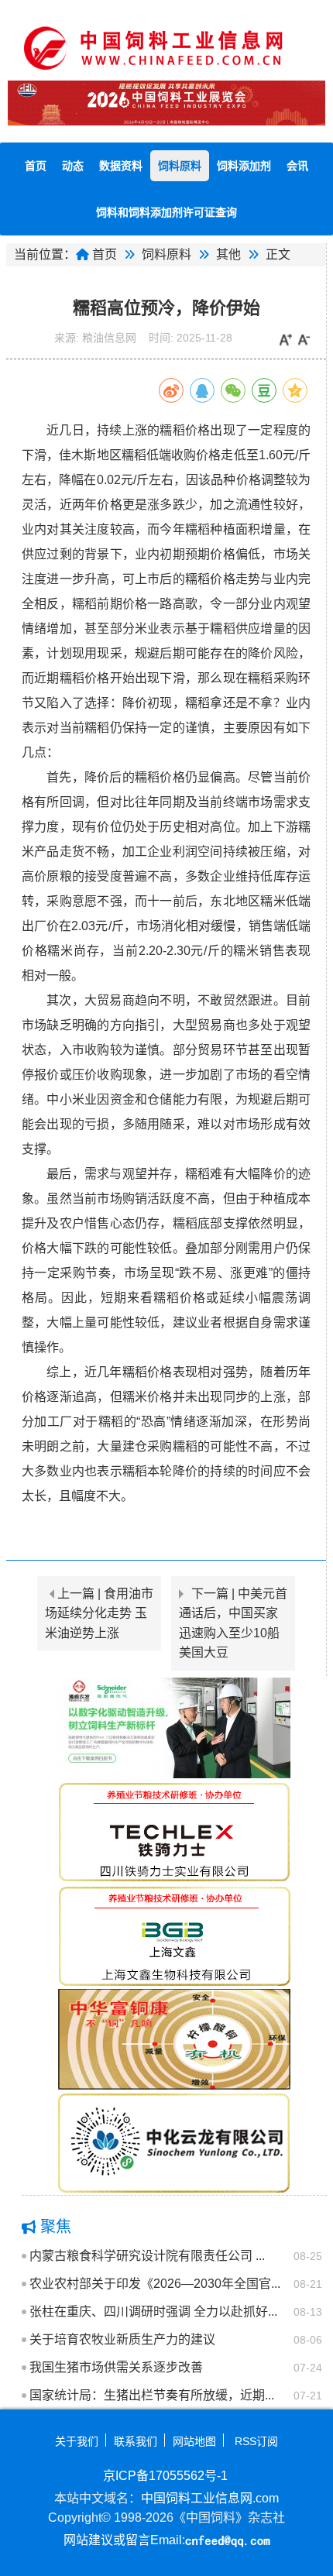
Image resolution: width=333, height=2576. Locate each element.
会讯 (297, 166)
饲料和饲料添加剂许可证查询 (166, 212)
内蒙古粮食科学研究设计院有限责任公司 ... (147, 2256)
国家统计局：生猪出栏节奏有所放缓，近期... (152, 2395)
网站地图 (194, 2441)
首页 (36, 166)
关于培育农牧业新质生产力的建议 (122, 2339)
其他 (228, 254)
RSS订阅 (256, 2441)
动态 (73, 166)
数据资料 (121, 166)
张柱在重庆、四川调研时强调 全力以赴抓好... (153, 2312)
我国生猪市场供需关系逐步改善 (116, 2367)
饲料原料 (180, 166)
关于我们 (77, 2441)
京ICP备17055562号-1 (165, 2476)
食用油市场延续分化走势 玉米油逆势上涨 (99, 1613)
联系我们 (136, 2441)
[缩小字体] (304, 340)
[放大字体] (286, 340)
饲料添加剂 (244, 166)
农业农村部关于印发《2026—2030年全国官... (155, 2284)
